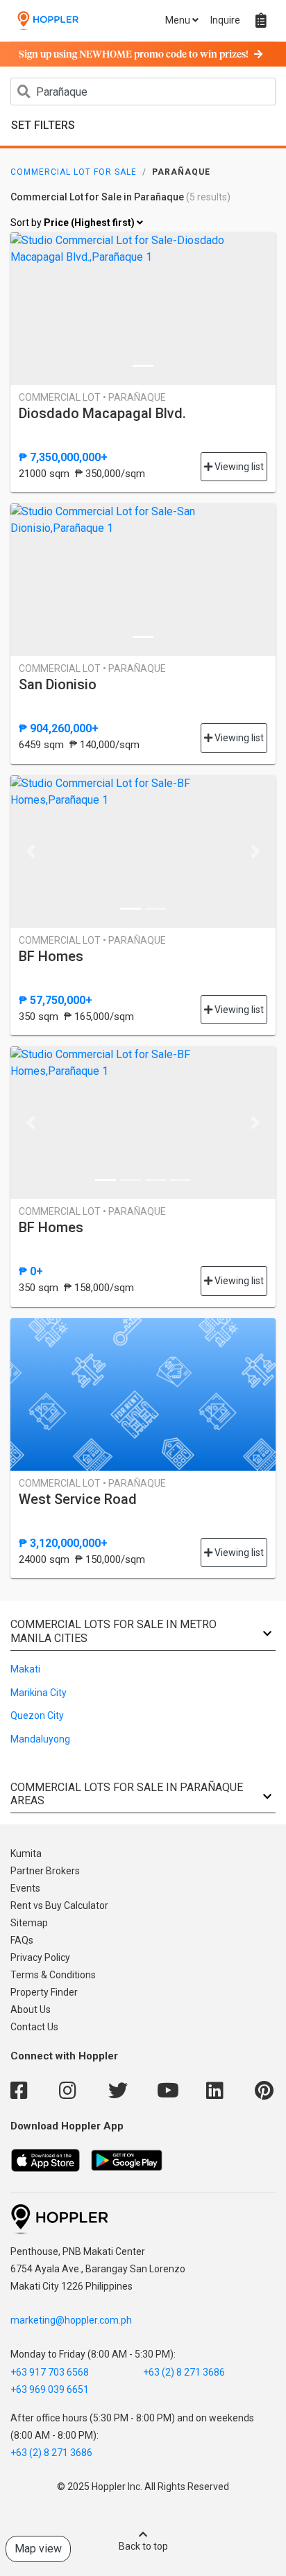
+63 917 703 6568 (50, 2372)
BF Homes (51, 956)
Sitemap (29, 1923)
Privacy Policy (40, 1957)
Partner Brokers (45, 1871)
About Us (31, 2009)
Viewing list (238, 467)
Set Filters (43, 125)
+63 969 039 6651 (50, 2389)
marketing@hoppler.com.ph (71, 2320)
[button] (30, 852)
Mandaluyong (40, 1739)
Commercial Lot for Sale (74, 172)
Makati (25, 1669)
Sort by (74, 223)
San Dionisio (58, 684)
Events (25, 1888)
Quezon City (37, 1715)
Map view (38, 2549)
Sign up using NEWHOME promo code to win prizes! (134, 55)
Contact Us (34, 2027)
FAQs (22, 1940)
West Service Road (78, 1499)
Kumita (26, 1853)
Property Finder (44, 1992)
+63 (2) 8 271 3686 (184, 2372)
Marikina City (39, 1693)
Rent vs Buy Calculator (59, 1905)
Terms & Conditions (53, 1975)
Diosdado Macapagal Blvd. (102, 413)
